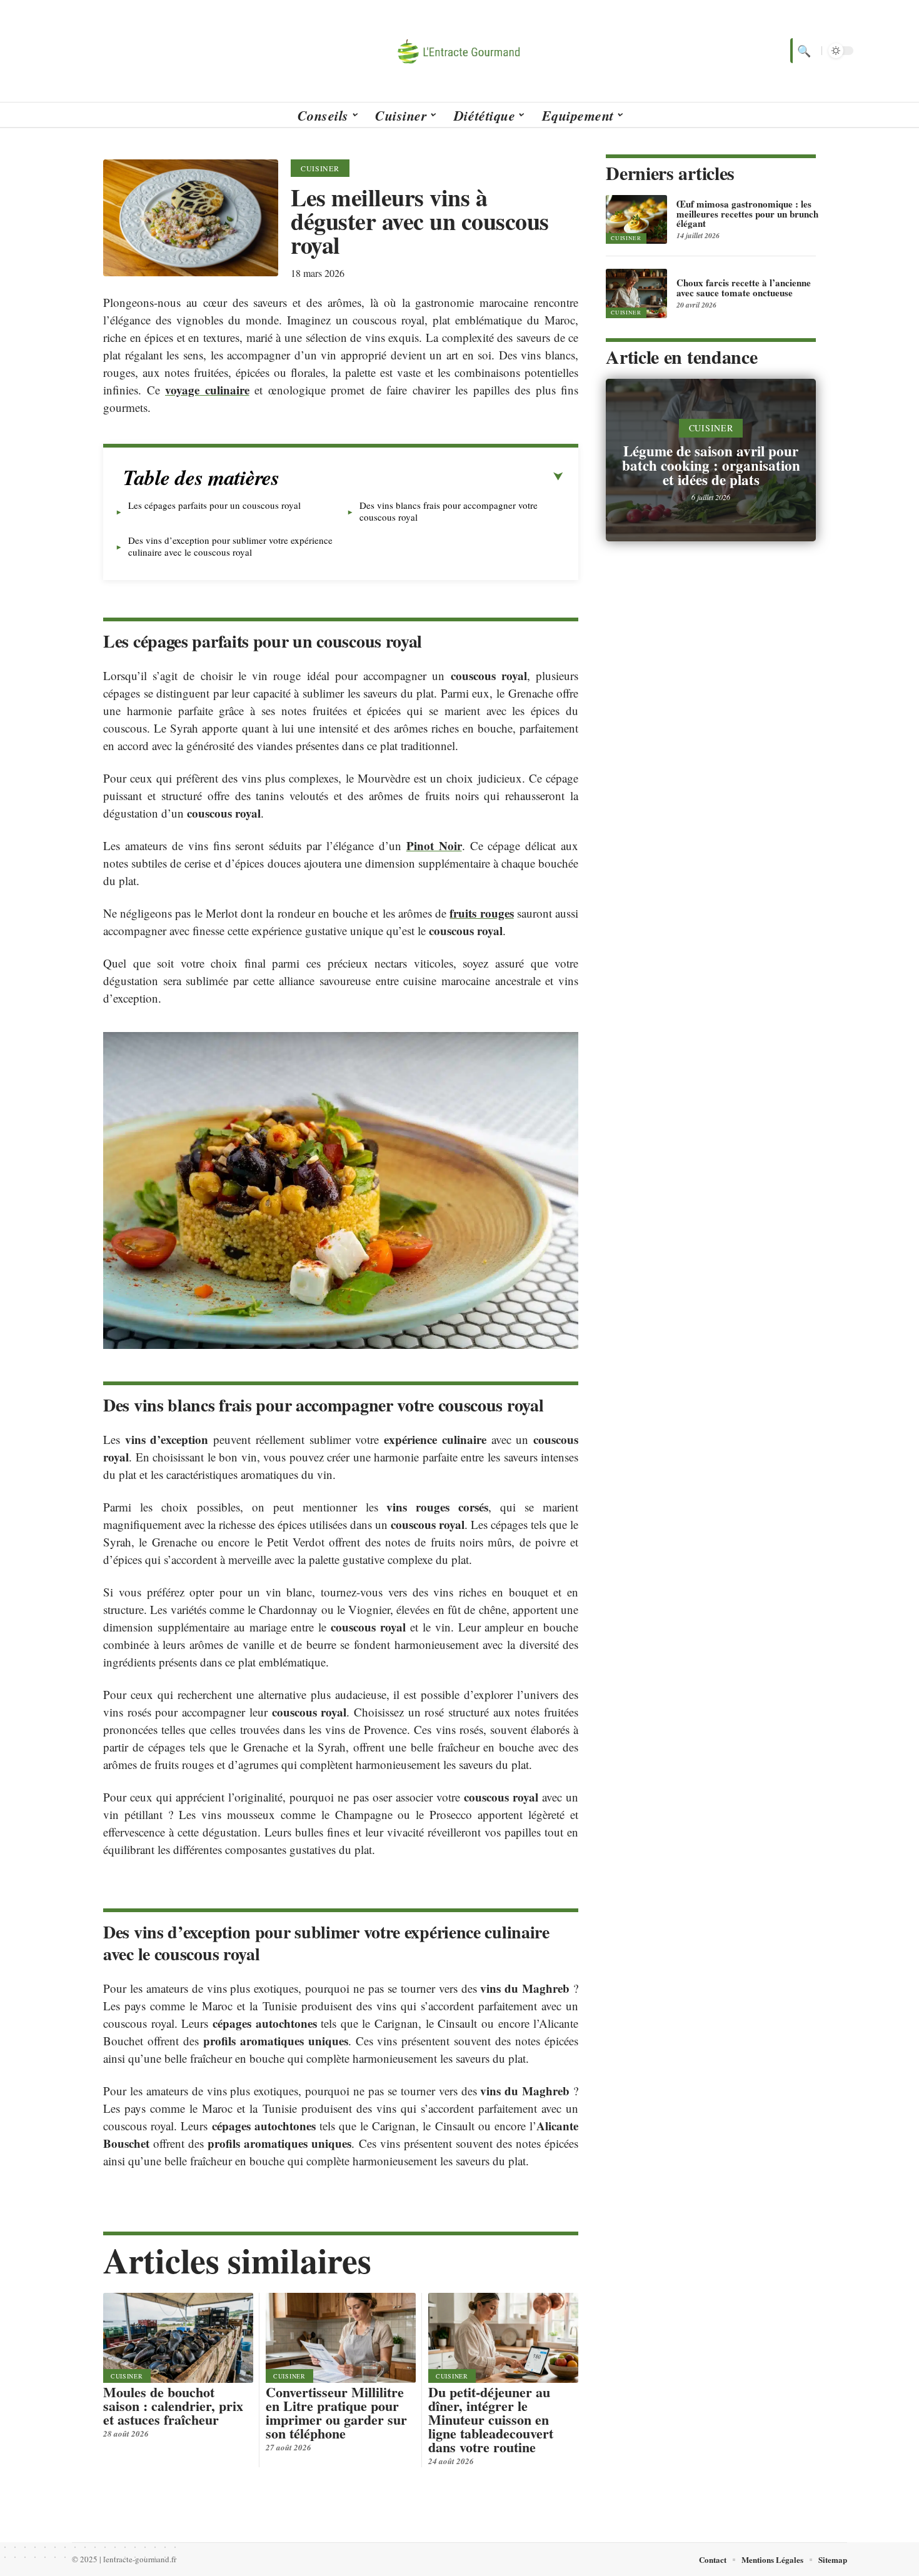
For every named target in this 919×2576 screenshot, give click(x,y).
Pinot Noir (434, 845)
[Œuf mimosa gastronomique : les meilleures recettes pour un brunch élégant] (636, 219)
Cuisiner (320, 168)
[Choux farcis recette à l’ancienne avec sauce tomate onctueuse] (636, 293)
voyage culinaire (207, 390)
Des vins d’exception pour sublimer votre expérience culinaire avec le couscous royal (230, 546)
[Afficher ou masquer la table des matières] (421, 477)
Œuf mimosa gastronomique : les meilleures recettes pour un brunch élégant (747, 214)
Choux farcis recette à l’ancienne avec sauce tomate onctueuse (744, 288)
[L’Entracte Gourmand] (459, 51)
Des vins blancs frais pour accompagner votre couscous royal (449, 511)
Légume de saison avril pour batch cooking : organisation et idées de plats (711, 465)
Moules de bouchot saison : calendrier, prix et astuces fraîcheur (173, 2406)
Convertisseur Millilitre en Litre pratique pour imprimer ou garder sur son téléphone (336, 2413)
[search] (803, 51)
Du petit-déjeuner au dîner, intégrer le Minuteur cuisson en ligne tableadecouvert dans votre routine (491, 2419)
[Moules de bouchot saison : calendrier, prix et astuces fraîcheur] (178, 2338)
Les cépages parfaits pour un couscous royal (214, 505)
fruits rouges (481, 913)
